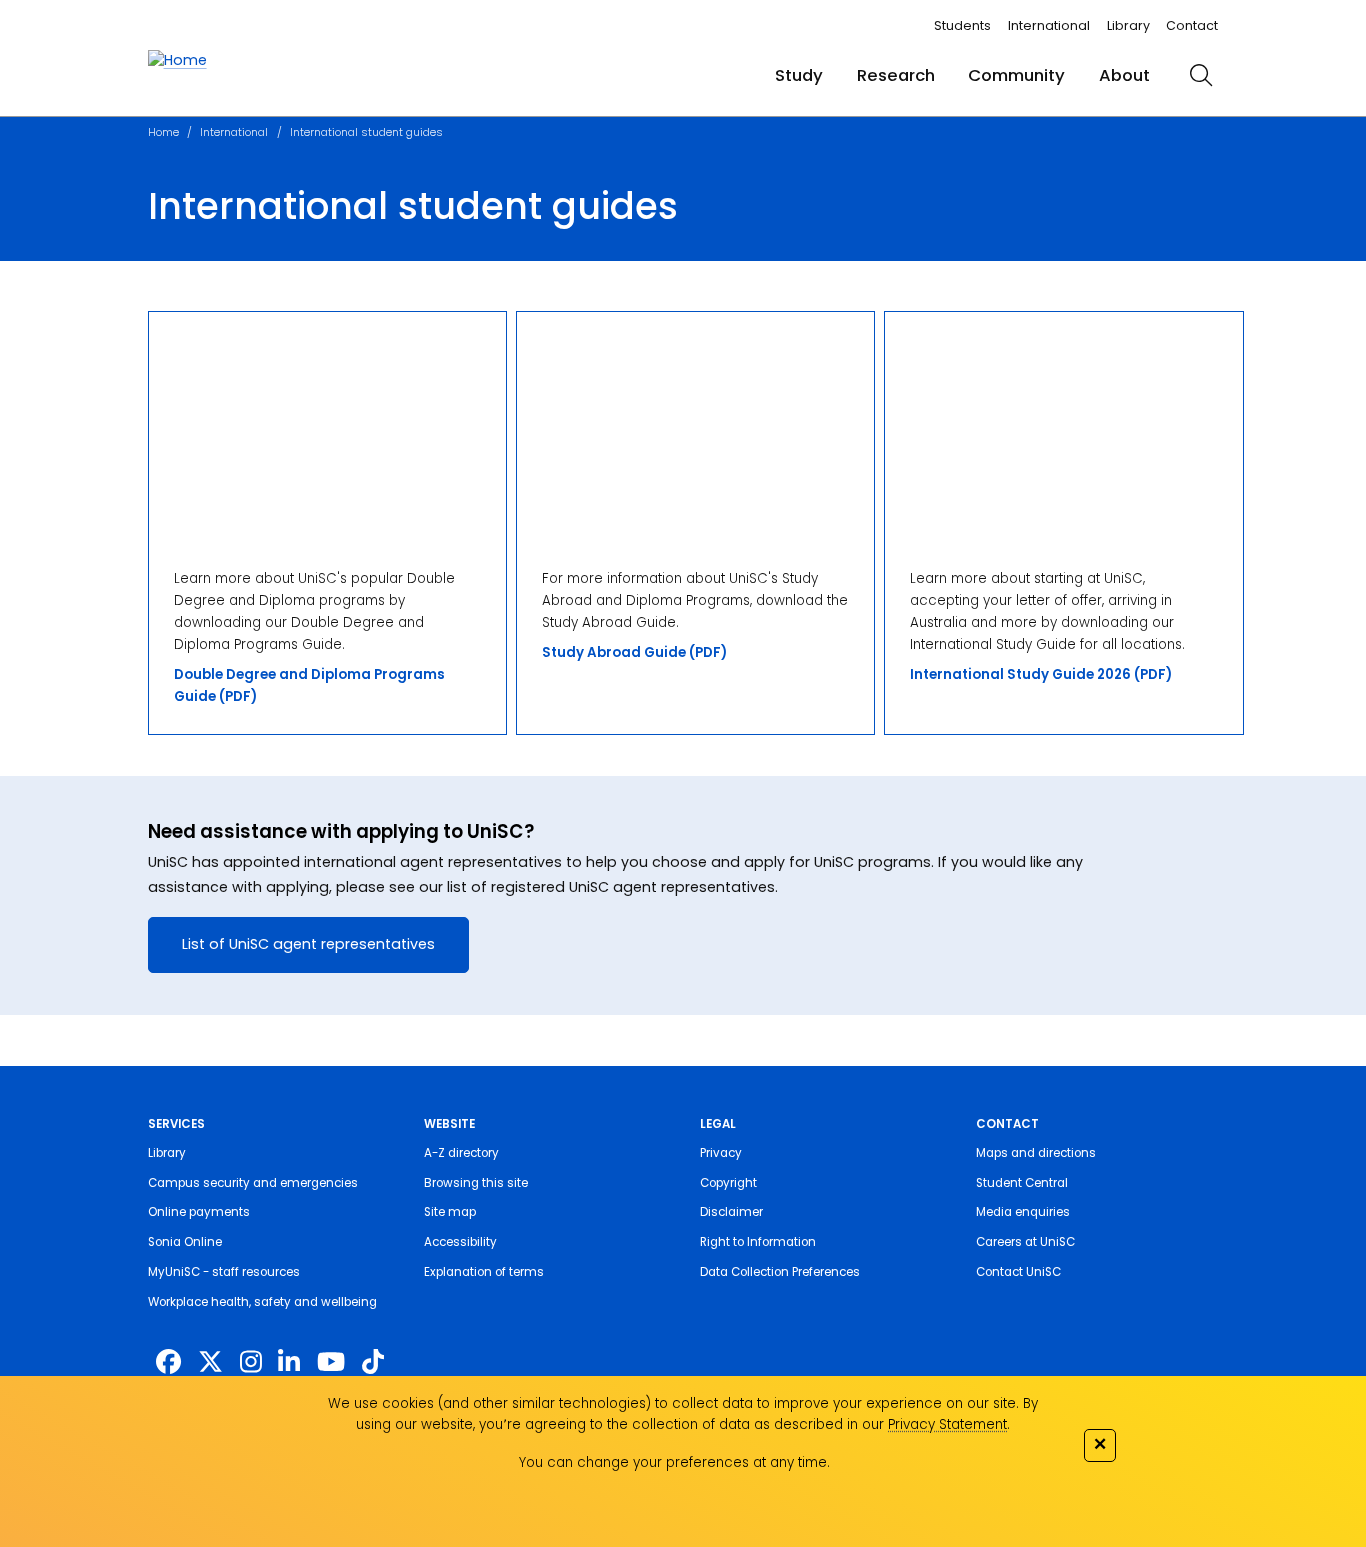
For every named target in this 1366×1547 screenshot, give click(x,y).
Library (1128, 25)
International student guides (366, 132)
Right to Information (758, 1242)
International (1049, 25)
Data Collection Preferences (780, 1272)
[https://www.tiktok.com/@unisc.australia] (373, 1362)
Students (962, 25)
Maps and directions (1036, 1153)
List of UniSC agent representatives (308, 944)
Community (1016, 75)
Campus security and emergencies (253, 1183)
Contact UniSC (1018, 1272)
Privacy (721, 1153)
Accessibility (460, 1242)
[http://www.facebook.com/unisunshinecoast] (168, 1362)
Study (799, 75)
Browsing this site (476, 1183)
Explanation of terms (484, 1272)
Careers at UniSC (1025, 1242)
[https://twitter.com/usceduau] (210, 1362)
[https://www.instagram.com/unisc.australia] (251, 1362)
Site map (450, 1212)
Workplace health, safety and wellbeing (262, 1302)
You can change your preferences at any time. (674, 1462)
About (1124, 75)
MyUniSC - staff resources (224, 1272)
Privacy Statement (947, 1424)
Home (163, 132)
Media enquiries (1023, 1212)
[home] (177, 60)
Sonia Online (185, 1242)
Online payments (199, 1212)
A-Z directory (461, 1153)
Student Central (1022, 1183)
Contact (1192, 25)
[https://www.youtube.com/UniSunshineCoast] (331, 1362)
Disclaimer (731, 1212)
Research (896, 75)
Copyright (728, 1183)
